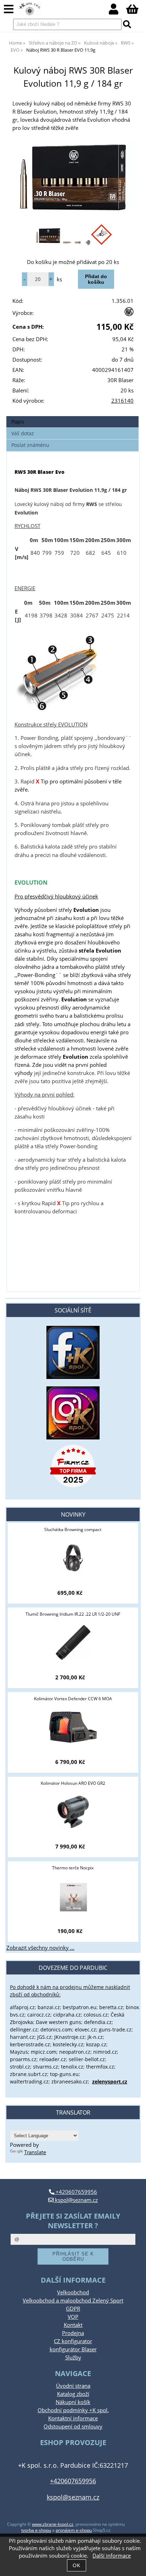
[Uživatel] (117, 11)
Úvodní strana (73, 2386)
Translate (35, 2152)
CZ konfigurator (73, 2341)
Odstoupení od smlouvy (73, 2426)
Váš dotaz (23, 433)
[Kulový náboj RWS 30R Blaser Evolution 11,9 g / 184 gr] (73, 181)
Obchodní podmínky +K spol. (73, 2410)
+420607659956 (76, 2192)
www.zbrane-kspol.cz (53, 2524)
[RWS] (129, 314)
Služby (73, 2357)
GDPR (73, 2309)
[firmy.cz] (73, 1466)
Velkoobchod (73, 2292)
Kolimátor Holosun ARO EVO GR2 (73, 1783)
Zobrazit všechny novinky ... (40, 1948)
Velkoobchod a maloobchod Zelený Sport (73, 2301)
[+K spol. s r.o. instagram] (73, 1413)
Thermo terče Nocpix (73, 1868)
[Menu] (9, 9)
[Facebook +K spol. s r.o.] (73, 1377)
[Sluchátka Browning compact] (73, 1558)
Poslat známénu (30, 445)
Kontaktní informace (73, 2418)
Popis (18, 422)
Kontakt (73, 2325)
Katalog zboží (73, 2394)
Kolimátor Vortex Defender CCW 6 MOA (73, 1699)
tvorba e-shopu (36, 2530)
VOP (73, 2317)
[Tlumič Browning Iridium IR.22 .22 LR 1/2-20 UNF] (73, 1643)
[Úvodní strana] (30, 9)
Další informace (112, 2556)
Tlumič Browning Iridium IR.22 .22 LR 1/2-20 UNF (73, 1614)
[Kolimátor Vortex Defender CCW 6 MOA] (73, 1727)
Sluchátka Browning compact (73, 1529)
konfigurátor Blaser (73, 2349)
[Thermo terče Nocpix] (73, 1896)
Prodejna (73, 2333)
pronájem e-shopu (74, 2530)
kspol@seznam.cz (76, 2200)
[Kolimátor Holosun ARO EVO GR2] (73, 1812)
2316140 (122, 401)
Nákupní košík (73, 2402)
